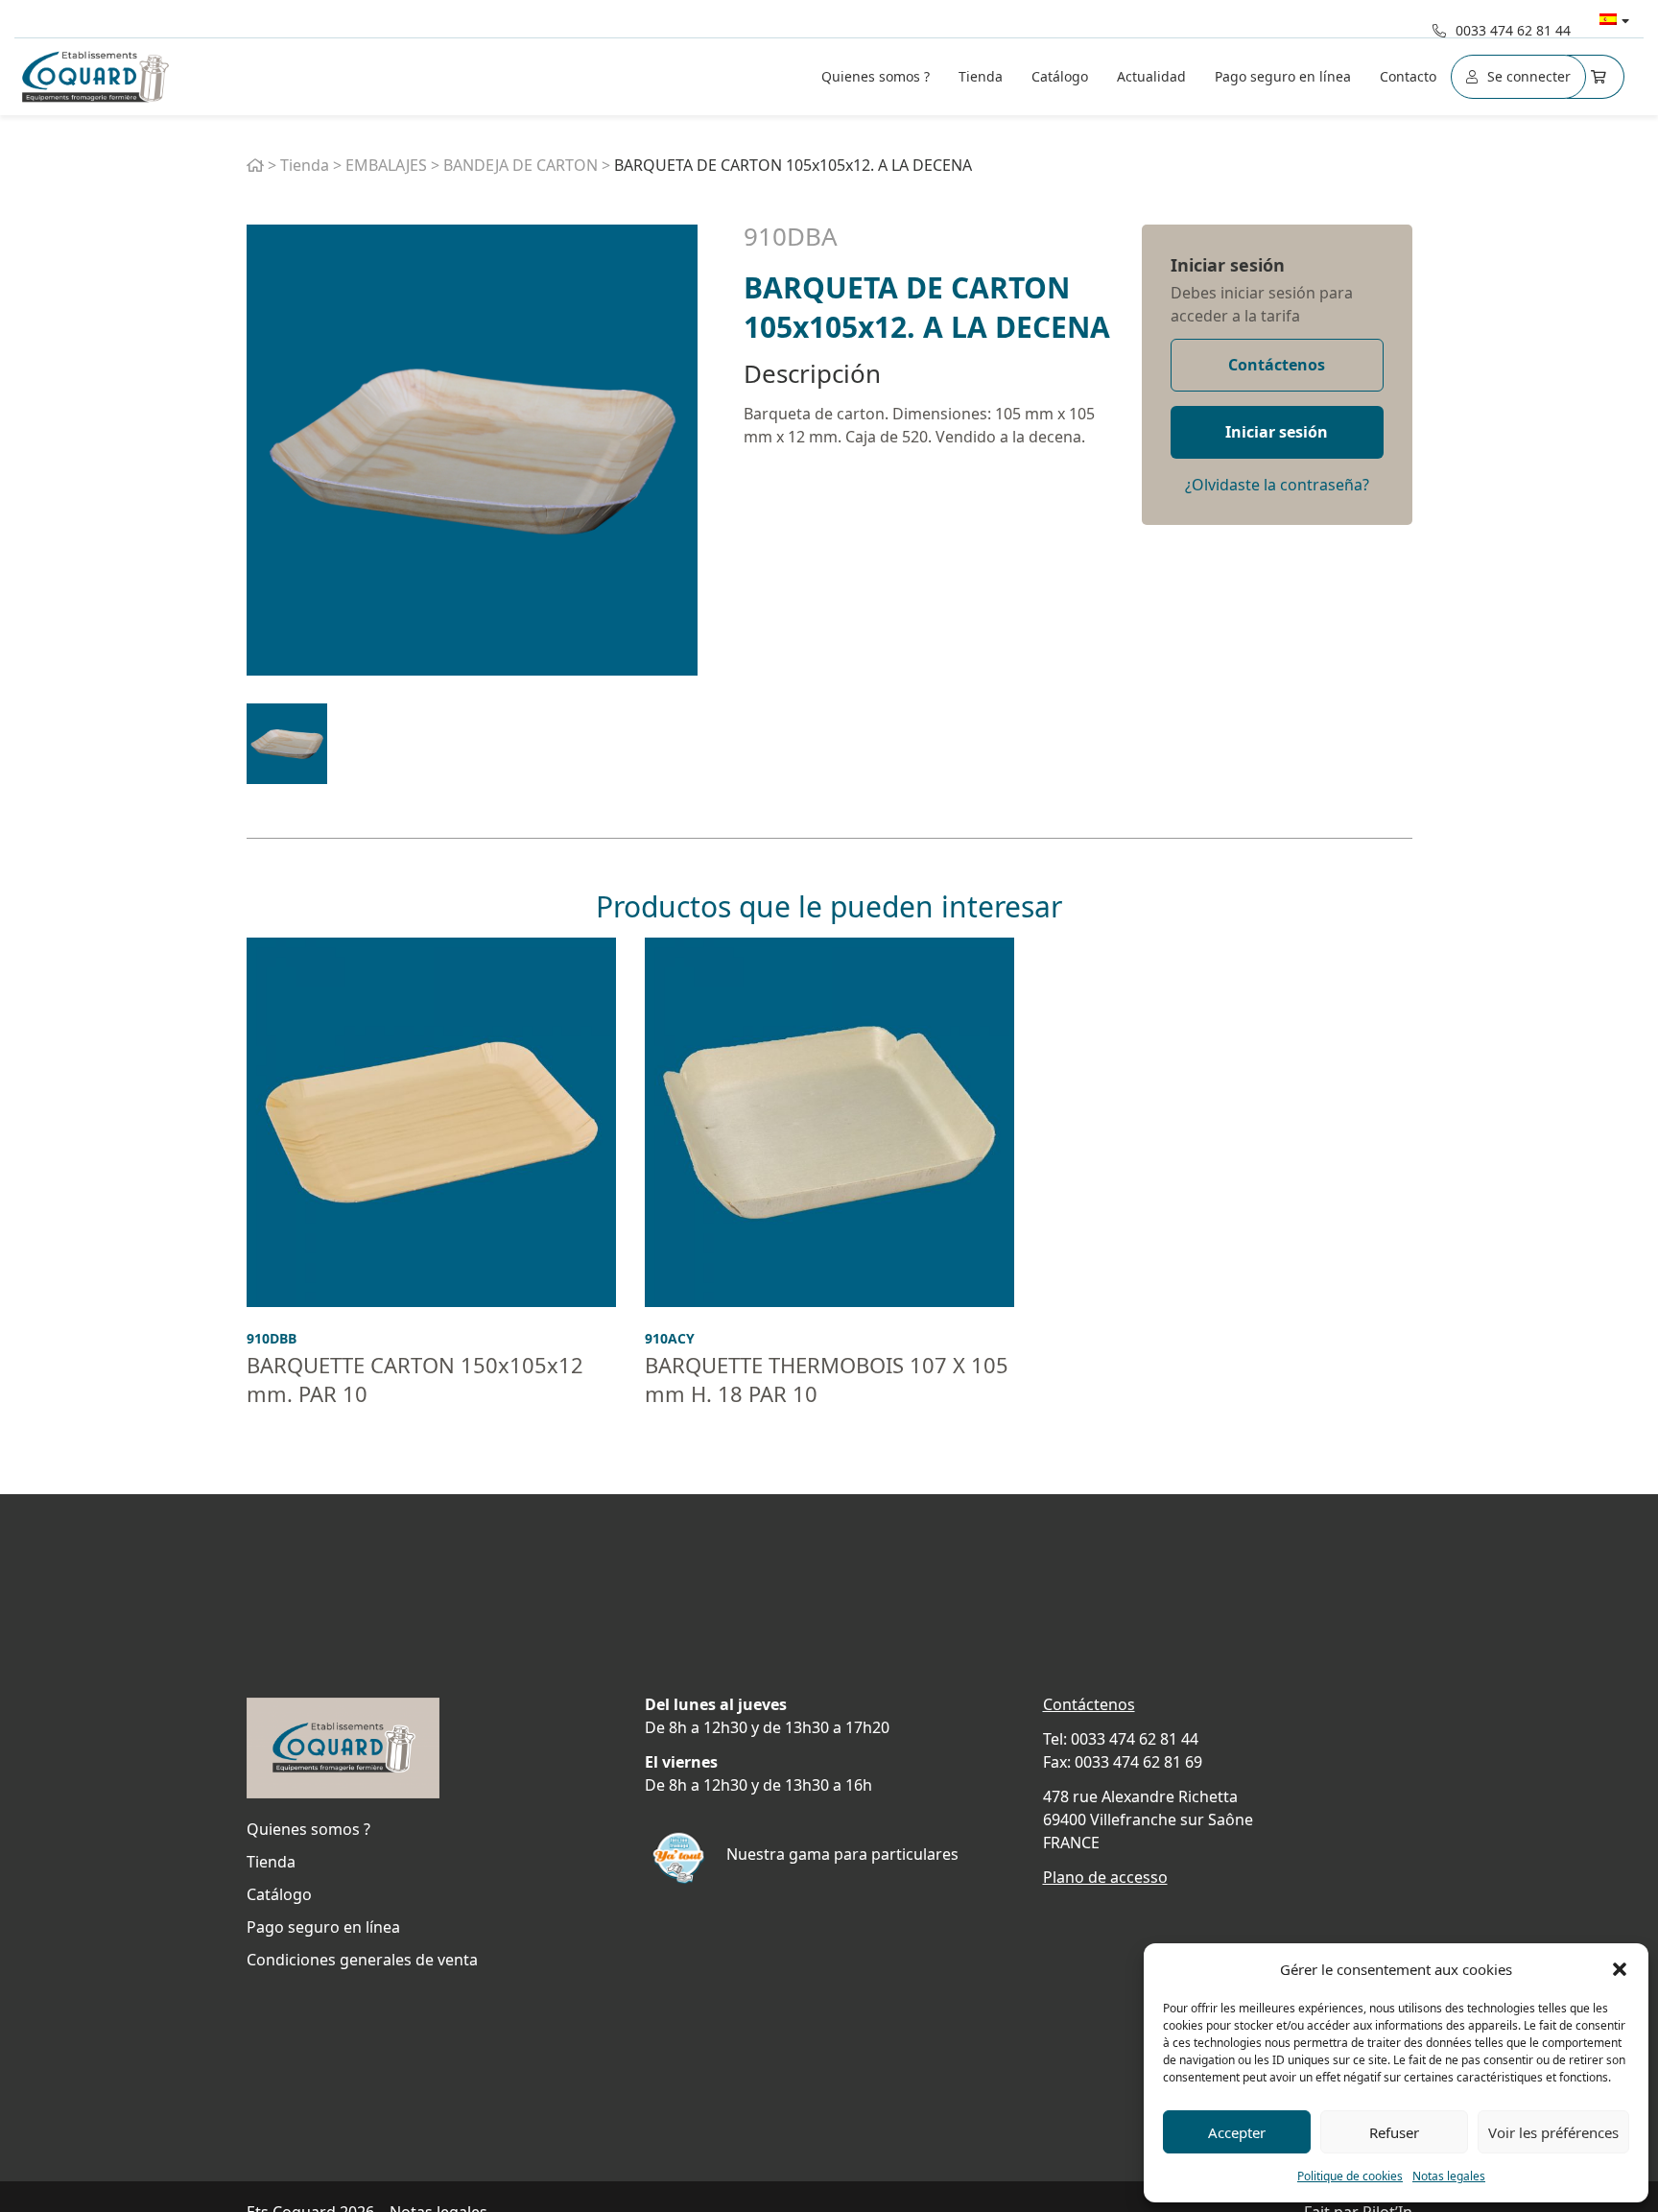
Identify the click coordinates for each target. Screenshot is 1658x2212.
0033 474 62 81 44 (1513, 30)
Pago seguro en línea (1283, 76)
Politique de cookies (1350, 2176)
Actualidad (1151, 76)
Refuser (1394, 2132)
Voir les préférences (1553, 2132)
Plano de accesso (1105, 1877)
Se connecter (1529, 76)
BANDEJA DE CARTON (521, 165)
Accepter (1237, 2132)
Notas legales (1449, 2176)
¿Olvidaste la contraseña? (1277, 485)
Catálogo (1060, 76)
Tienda (981, 76)
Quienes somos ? (876, 76)
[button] (1620, 1969)
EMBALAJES (386, 165)
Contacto (1408, 76)
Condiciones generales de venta (362, 1960)
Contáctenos (1277, 365)
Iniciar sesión (1228, 265)
